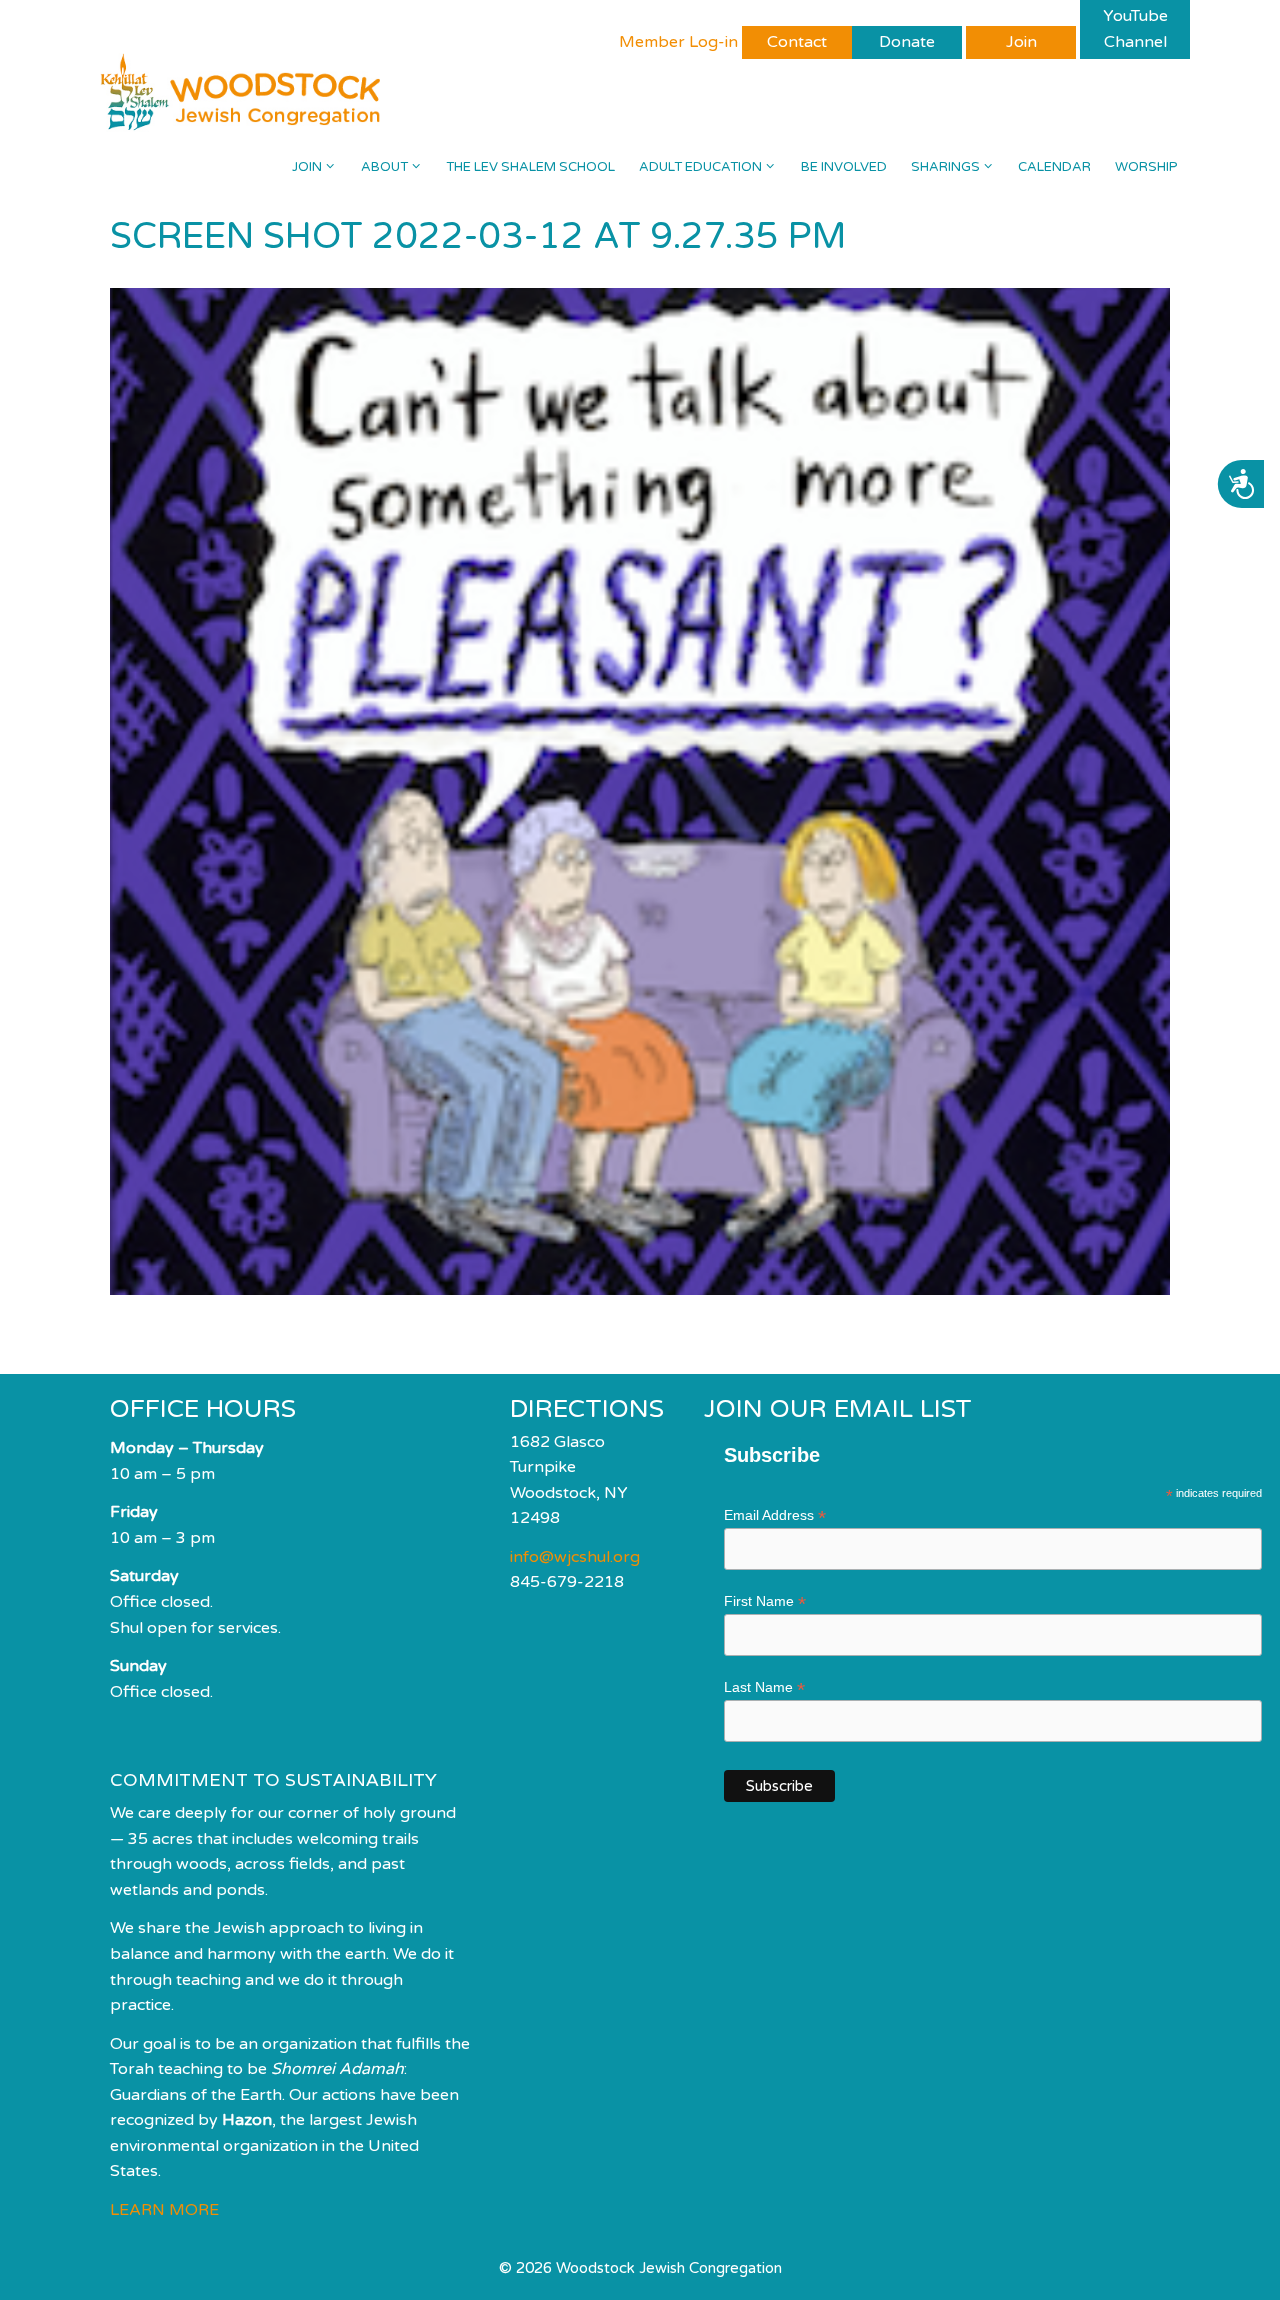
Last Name (764, 1687)
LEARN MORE (164, 2210)
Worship (1146, 167)
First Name (765, 1601)
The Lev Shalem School (530, 167)
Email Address (775, 1515)
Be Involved (844, 167)
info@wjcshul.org (575, 1557)
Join (307, 167)
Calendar (1054, 167)
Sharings (945, 167)
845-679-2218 (567, 1582)
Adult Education (700, 167)
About (384, 167)
